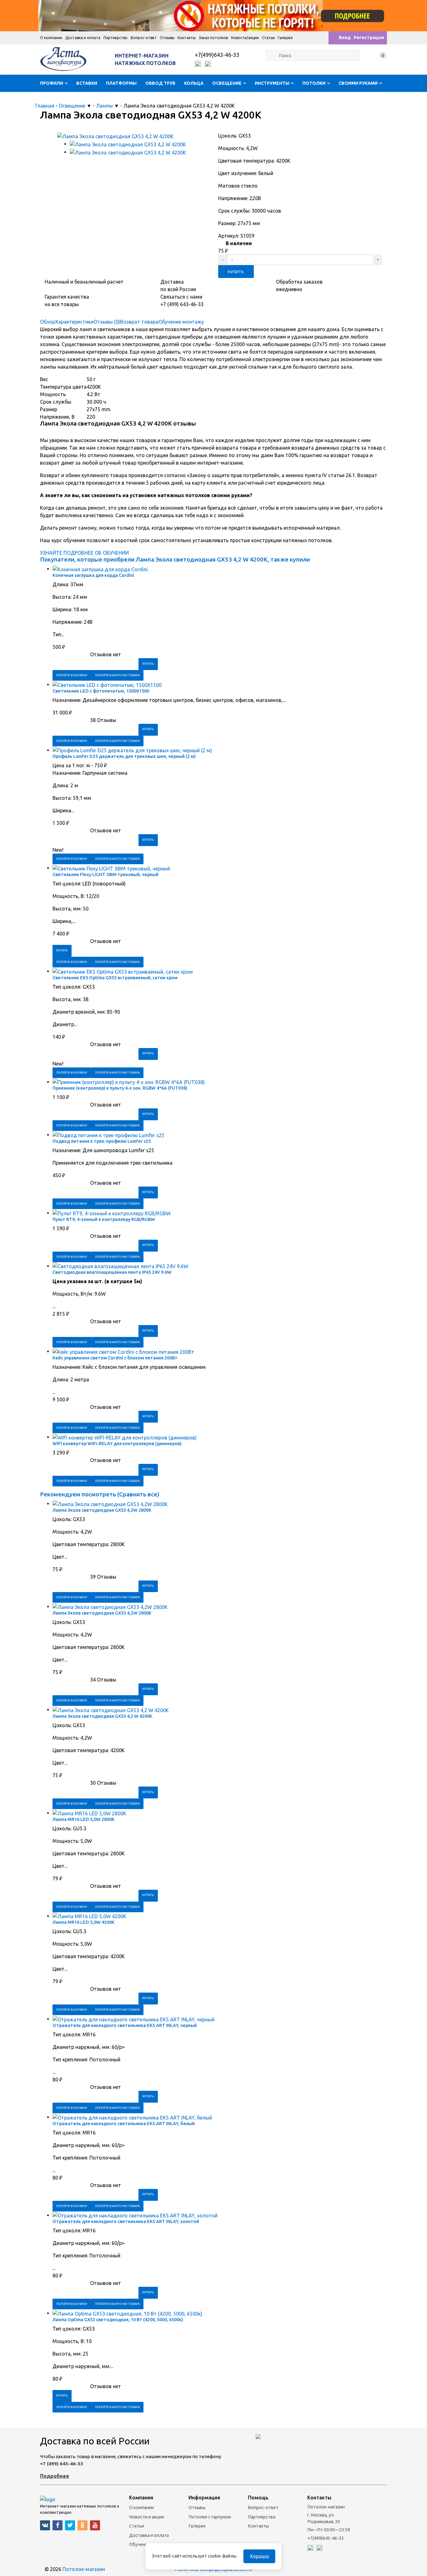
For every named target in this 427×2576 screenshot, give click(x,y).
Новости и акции (147, 2517)
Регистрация (369, 38)
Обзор (48, 322)
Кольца (194, 83)
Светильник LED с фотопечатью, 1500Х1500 (101, 691)
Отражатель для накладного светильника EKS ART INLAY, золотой (126, 2221)
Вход (345, 38)
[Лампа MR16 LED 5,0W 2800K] (89, 1813)
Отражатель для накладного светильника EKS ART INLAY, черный (125, 2025)
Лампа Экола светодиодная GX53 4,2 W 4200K (102, 1716)
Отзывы (167, 38)
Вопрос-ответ (144, 38)
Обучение (140, 2544)
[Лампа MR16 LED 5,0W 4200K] (89, 1916)
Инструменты (272, 83)
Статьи (268, 38)
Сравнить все (138, 1494)
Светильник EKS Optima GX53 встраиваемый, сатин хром (115, 978)
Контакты (187, 38)
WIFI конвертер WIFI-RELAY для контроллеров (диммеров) (117, 1444)
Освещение (227, 83)
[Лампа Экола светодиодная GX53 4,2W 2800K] (110, 1504)
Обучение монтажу (181, 322)
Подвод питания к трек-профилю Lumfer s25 (102, 1141)
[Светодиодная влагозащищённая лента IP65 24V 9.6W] (120, 1266)
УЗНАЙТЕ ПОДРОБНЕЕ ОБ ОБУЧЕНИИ (84, 553)
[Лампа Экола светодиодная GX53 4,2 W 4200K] (111, 1710)
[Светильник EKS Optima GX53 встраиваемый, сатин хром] (123, 971)
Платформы (121, 83)
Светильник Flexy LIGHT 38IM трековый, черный (105, 875)
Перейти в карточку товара (117, 675)
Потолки (314, 83)
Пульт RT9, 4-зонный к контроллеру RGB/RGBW (104, 1219)
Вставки (87, 83)
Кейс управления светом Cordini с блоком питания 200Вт (115, 1358)
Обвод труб (160, 83)
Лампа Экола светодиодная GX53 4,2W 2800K (102, 1510)
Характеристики (74, 322)
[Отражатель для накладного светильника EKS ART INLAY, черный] (133, 2019)
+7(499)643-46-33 (217, 55)
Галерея (285, 38)
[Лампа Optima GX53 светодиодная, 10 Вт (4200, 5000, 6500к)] (127, 2313)
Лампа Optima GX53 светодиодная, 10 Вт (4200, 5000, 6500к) (118, 2320)
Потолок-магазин (84, 2569)
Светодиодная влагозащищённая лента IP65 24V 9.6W (112, 1272)
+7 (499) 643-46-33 (62, 2464)
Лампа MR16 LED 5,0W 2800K (83, 1819)
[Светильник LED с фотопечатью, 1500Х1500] (107, 684)
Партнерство (116, 38)
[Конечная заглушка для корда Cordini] (100, 569)
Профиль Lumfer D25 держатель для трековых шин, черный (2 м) (124, 756)
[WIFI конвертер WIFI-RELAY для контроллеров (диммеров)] (125, 1437)
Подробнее (55, 2476)
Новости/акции (245, 38)
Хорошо (259, 2556)
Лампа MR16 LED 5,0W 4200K (83, 1922)
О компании (51, 38)
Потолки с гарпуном (210, 2517)
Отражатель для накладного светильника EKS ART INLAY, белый (124, 2124)
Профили (52, 83)
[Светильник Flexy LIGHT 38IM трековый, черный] (111, 868)
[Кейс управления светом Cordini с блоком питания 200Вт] (123, 1351)
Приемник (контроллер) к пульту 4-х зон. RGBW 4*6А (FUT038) (120, 1088)
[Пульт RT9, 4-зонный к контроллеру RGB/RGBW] (112, 1213)
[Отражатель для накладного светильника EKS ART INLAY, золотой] (135, 2215)
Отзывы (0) (107, 322)
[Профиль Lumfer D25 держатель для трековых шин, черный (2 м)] (132, 750)
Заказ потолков (213, 38)
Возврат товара (139, 322)
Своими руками (358, 83)
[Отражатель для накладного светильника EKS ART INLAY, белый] (132, 2117)
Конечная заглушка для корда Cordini (93, 575)
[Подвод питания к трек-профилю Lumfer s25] (108, 1135)
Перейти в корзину (72, 675)
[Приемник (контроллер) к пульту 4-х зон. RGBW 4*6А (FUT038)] (129, 1082)
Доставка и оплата (83, 38)
